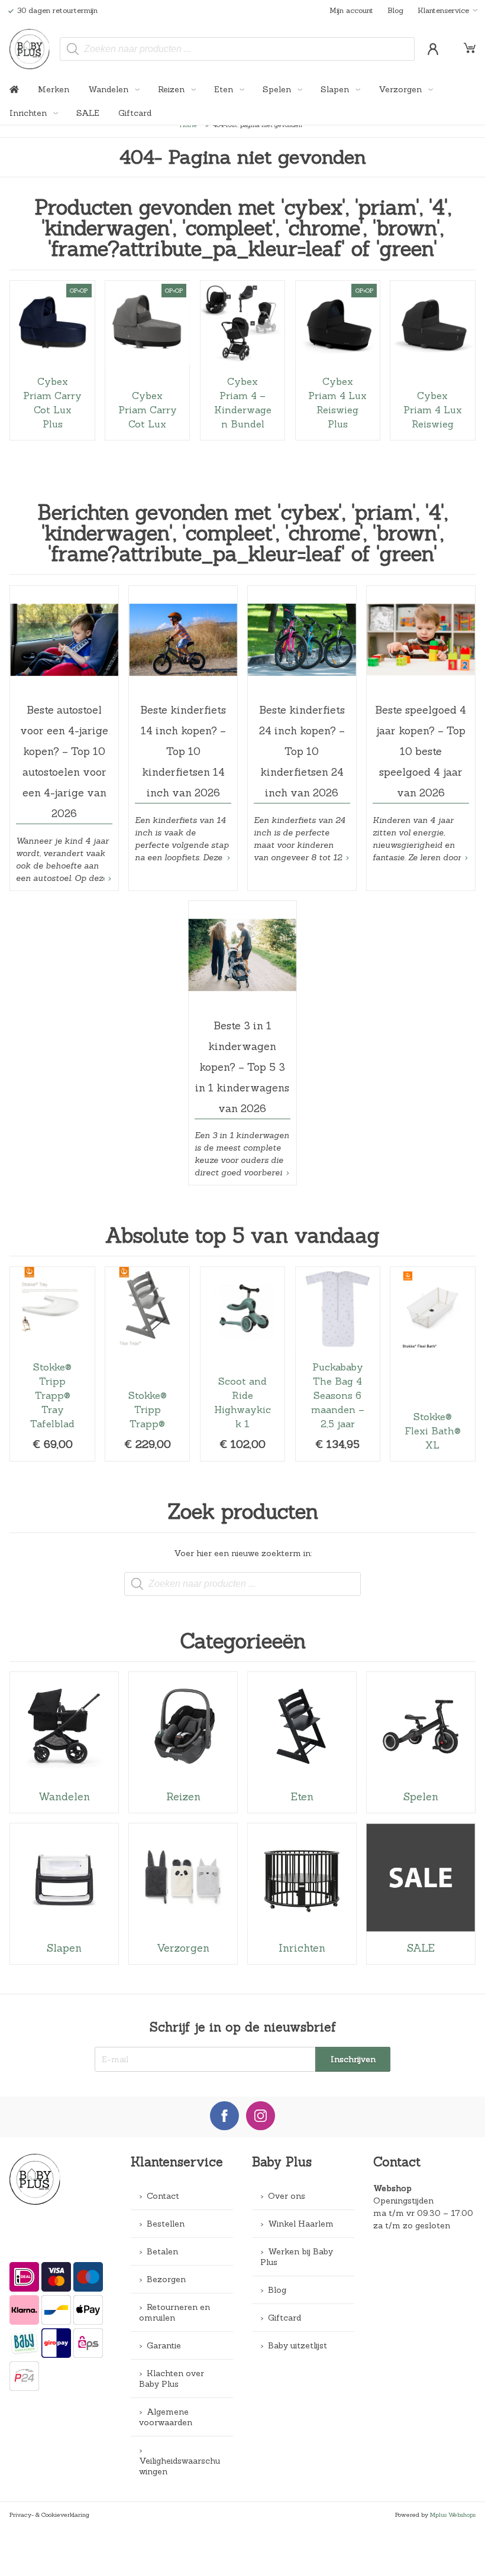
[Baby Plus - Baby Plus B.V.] (30, 49)
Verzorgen (401, 89)
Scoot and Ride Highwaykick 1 (242, 1364)
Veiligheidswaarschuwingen (180, 2466)
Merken (54, 89)
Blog (395, 10)
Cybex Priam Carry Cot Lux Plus (52, 360)
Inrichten (29, 113)
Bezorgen (166, 2279)
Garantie (164, 2345)
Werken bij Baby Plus (297, 2257)
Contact (163, 2196)
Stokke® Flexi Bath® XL (432, 1364)
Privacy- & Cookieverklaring (49, 2515)
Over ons (287, 2196)
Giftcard (135, 113)
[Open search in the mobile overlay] (237, 49)
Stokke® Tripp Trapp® (147, 1364)
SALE (88, 113)
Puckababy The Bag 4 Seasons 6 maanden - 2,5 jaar (338, 1364)
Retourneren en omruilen (174, 2312)
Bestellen (166, 2224)
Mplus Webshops (453, 2515)
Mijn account (351, 10)
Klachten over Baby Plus (172, 2379)
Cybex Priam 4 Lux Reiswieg (432, 360)
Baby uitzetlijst (298, 2345)
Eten (225, 89)
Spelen (278, 89)
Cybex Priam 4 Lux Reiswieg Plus (338, 360)
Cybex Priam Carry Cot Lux (147, 360)
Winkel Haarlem (301, 2224)
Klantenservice (443, 10)
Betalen (162, 2251)
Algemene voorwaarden (166, 2417)
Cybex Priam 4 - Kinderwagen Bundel (242, 360)
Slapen (336, 89)
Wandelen (109, 89)
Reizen (172, 89)
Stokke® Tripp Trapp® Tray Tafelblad (52, 1364)
